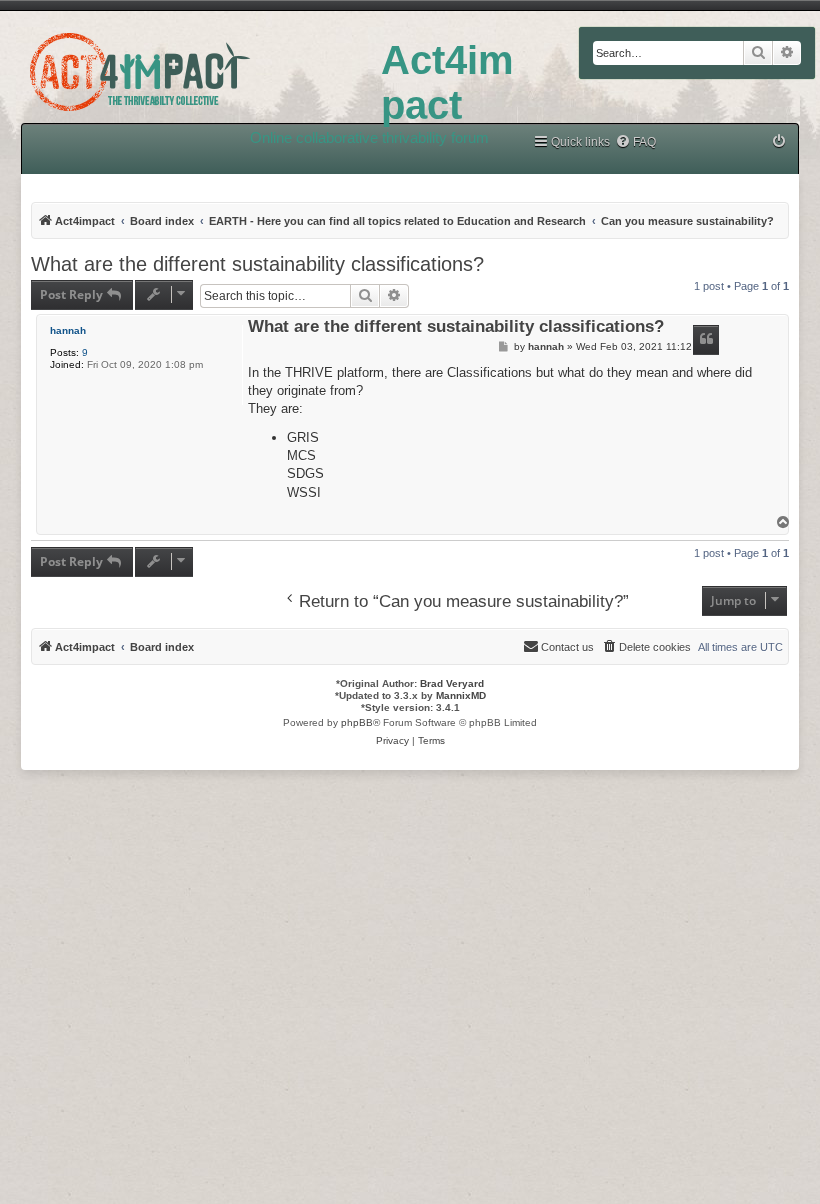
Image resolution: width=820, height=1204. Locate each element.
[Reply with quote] (706, 340)
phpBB (357, 722)
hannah (68, 330)
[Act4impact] (190, 69)
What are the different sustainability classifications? (257, 264)
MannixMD (461, 695)
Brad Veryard (452, 683)
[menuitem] (635, 142)
